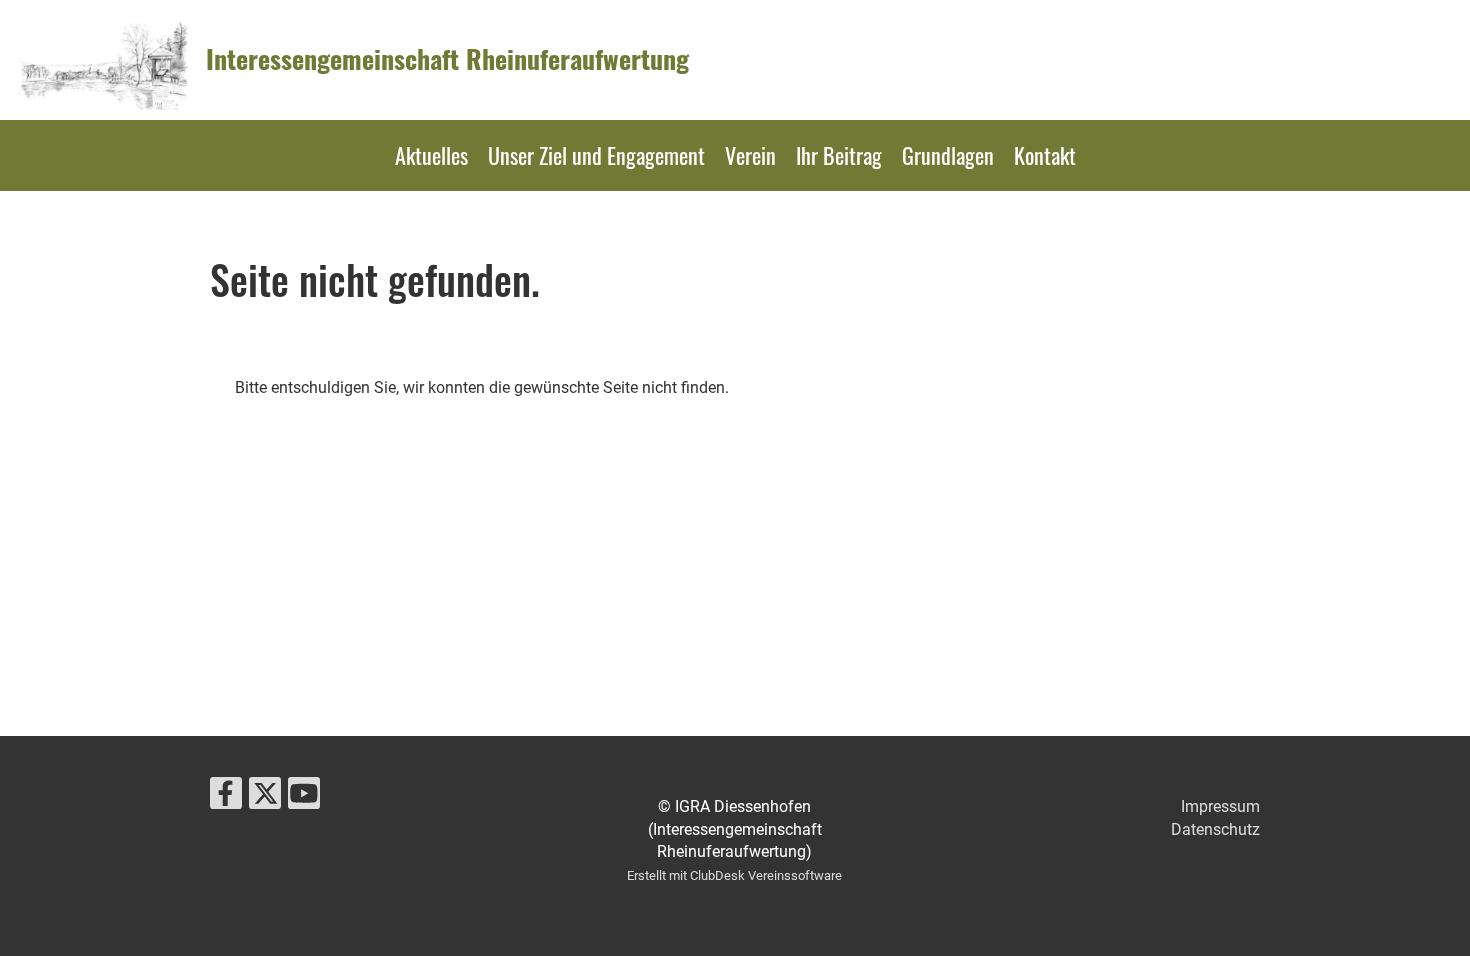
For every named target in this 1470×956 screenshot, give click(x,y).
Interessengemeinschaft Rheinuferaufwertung (447, 59)
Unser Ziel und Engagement (596, 155)
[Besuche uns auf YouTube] (304, 798)
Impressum (1220, 806)
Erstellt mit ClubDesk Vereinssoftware (734, 875)
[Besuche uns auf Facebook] (226, 798)
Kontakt (1045, 155)
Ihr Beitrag (839, 155)
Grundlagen (948, 155)
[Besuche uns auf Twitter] (265, 798)
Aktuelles (431, 155)
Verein (750, 155)
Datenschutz (1215, 829)
